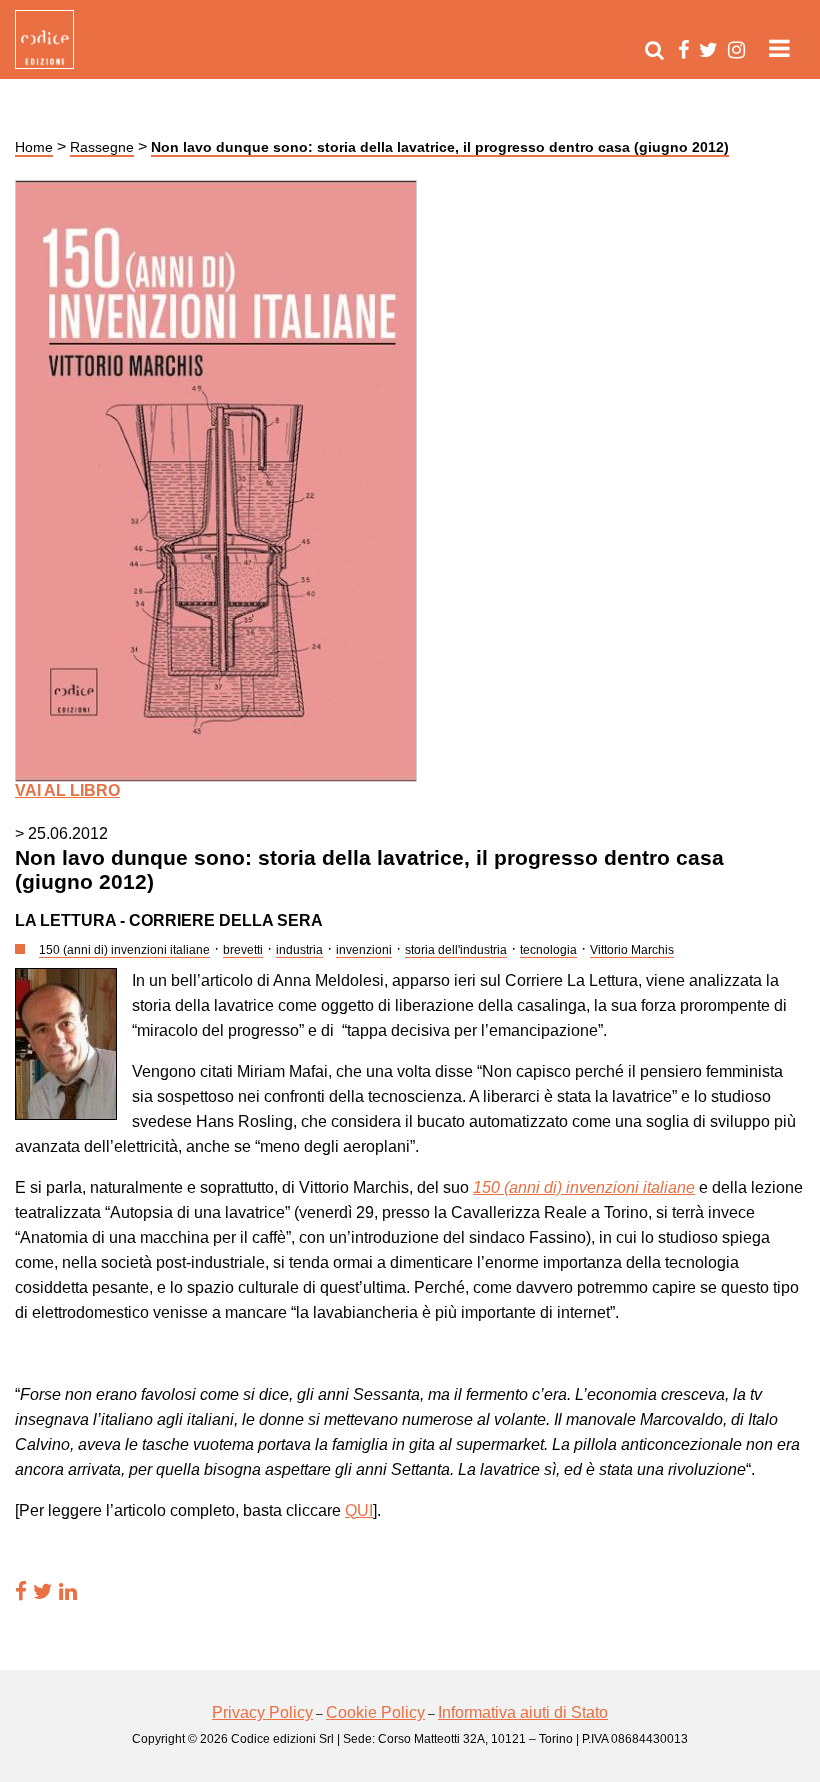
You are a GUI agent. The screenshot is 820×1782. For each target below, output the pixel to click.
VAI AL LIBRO (67, 790)
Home (34, 147)
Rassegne (102, 147)
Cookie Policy (375, 1712)
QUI (359, 1510)
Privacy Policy (262, 1712)
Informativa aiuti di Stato (523, 1712)
